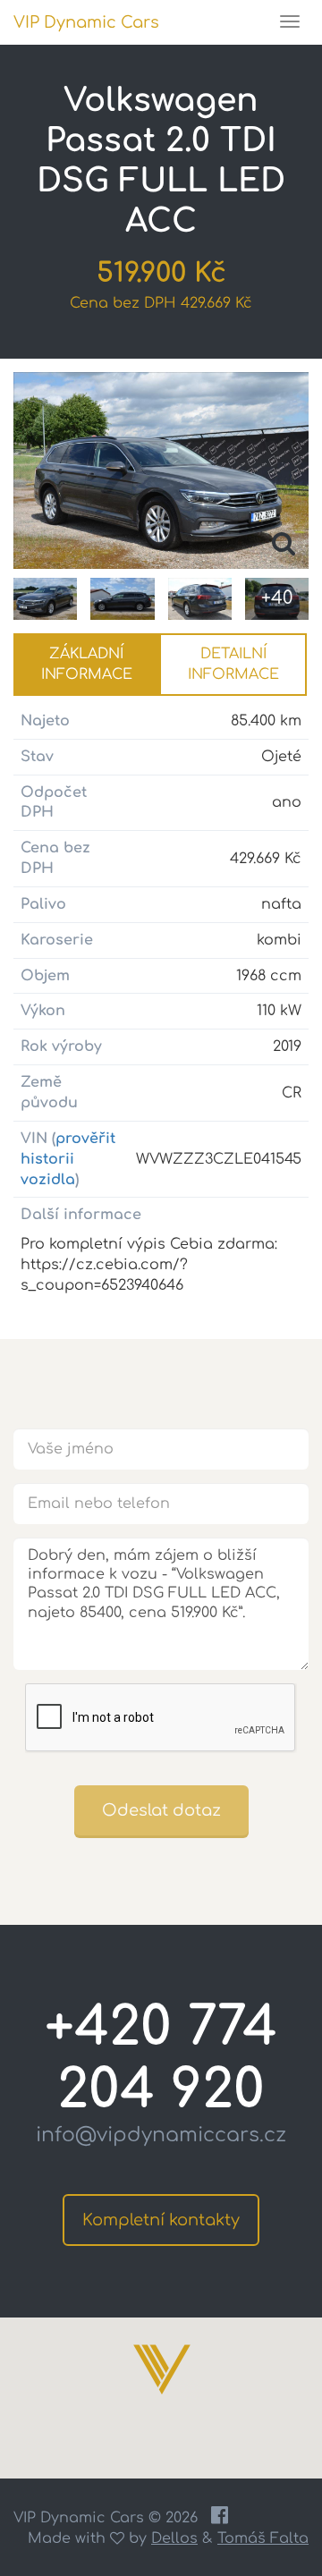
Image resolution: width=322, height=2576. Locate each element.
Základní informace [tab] (87, 664)
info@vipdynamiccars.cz (161, 2135)
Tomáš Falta (263, 2538)
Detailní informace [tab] (233, 664)
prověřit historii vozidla (68, 1159)
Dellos (174, 2538)
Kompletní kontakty (161, 2220)
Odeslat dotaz (161, 1810)
